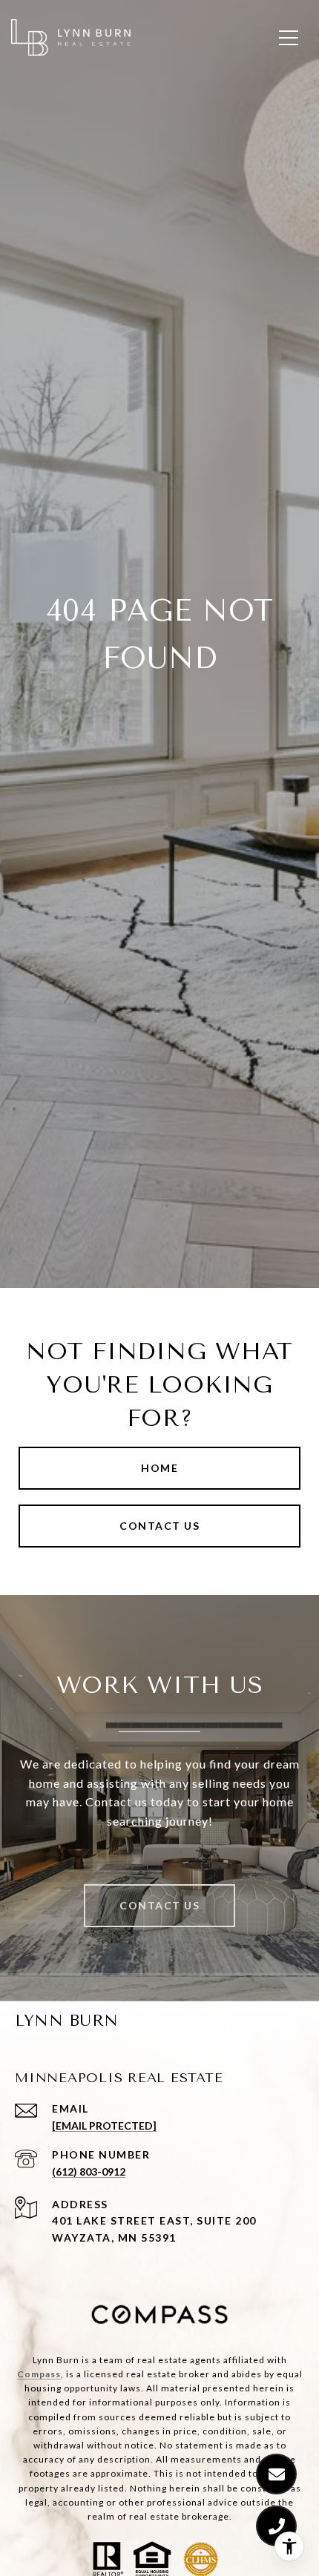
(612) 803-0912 (89, 2172)
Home (159, 1468)
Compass (39, 2374)
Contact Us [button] (159, 1526)
